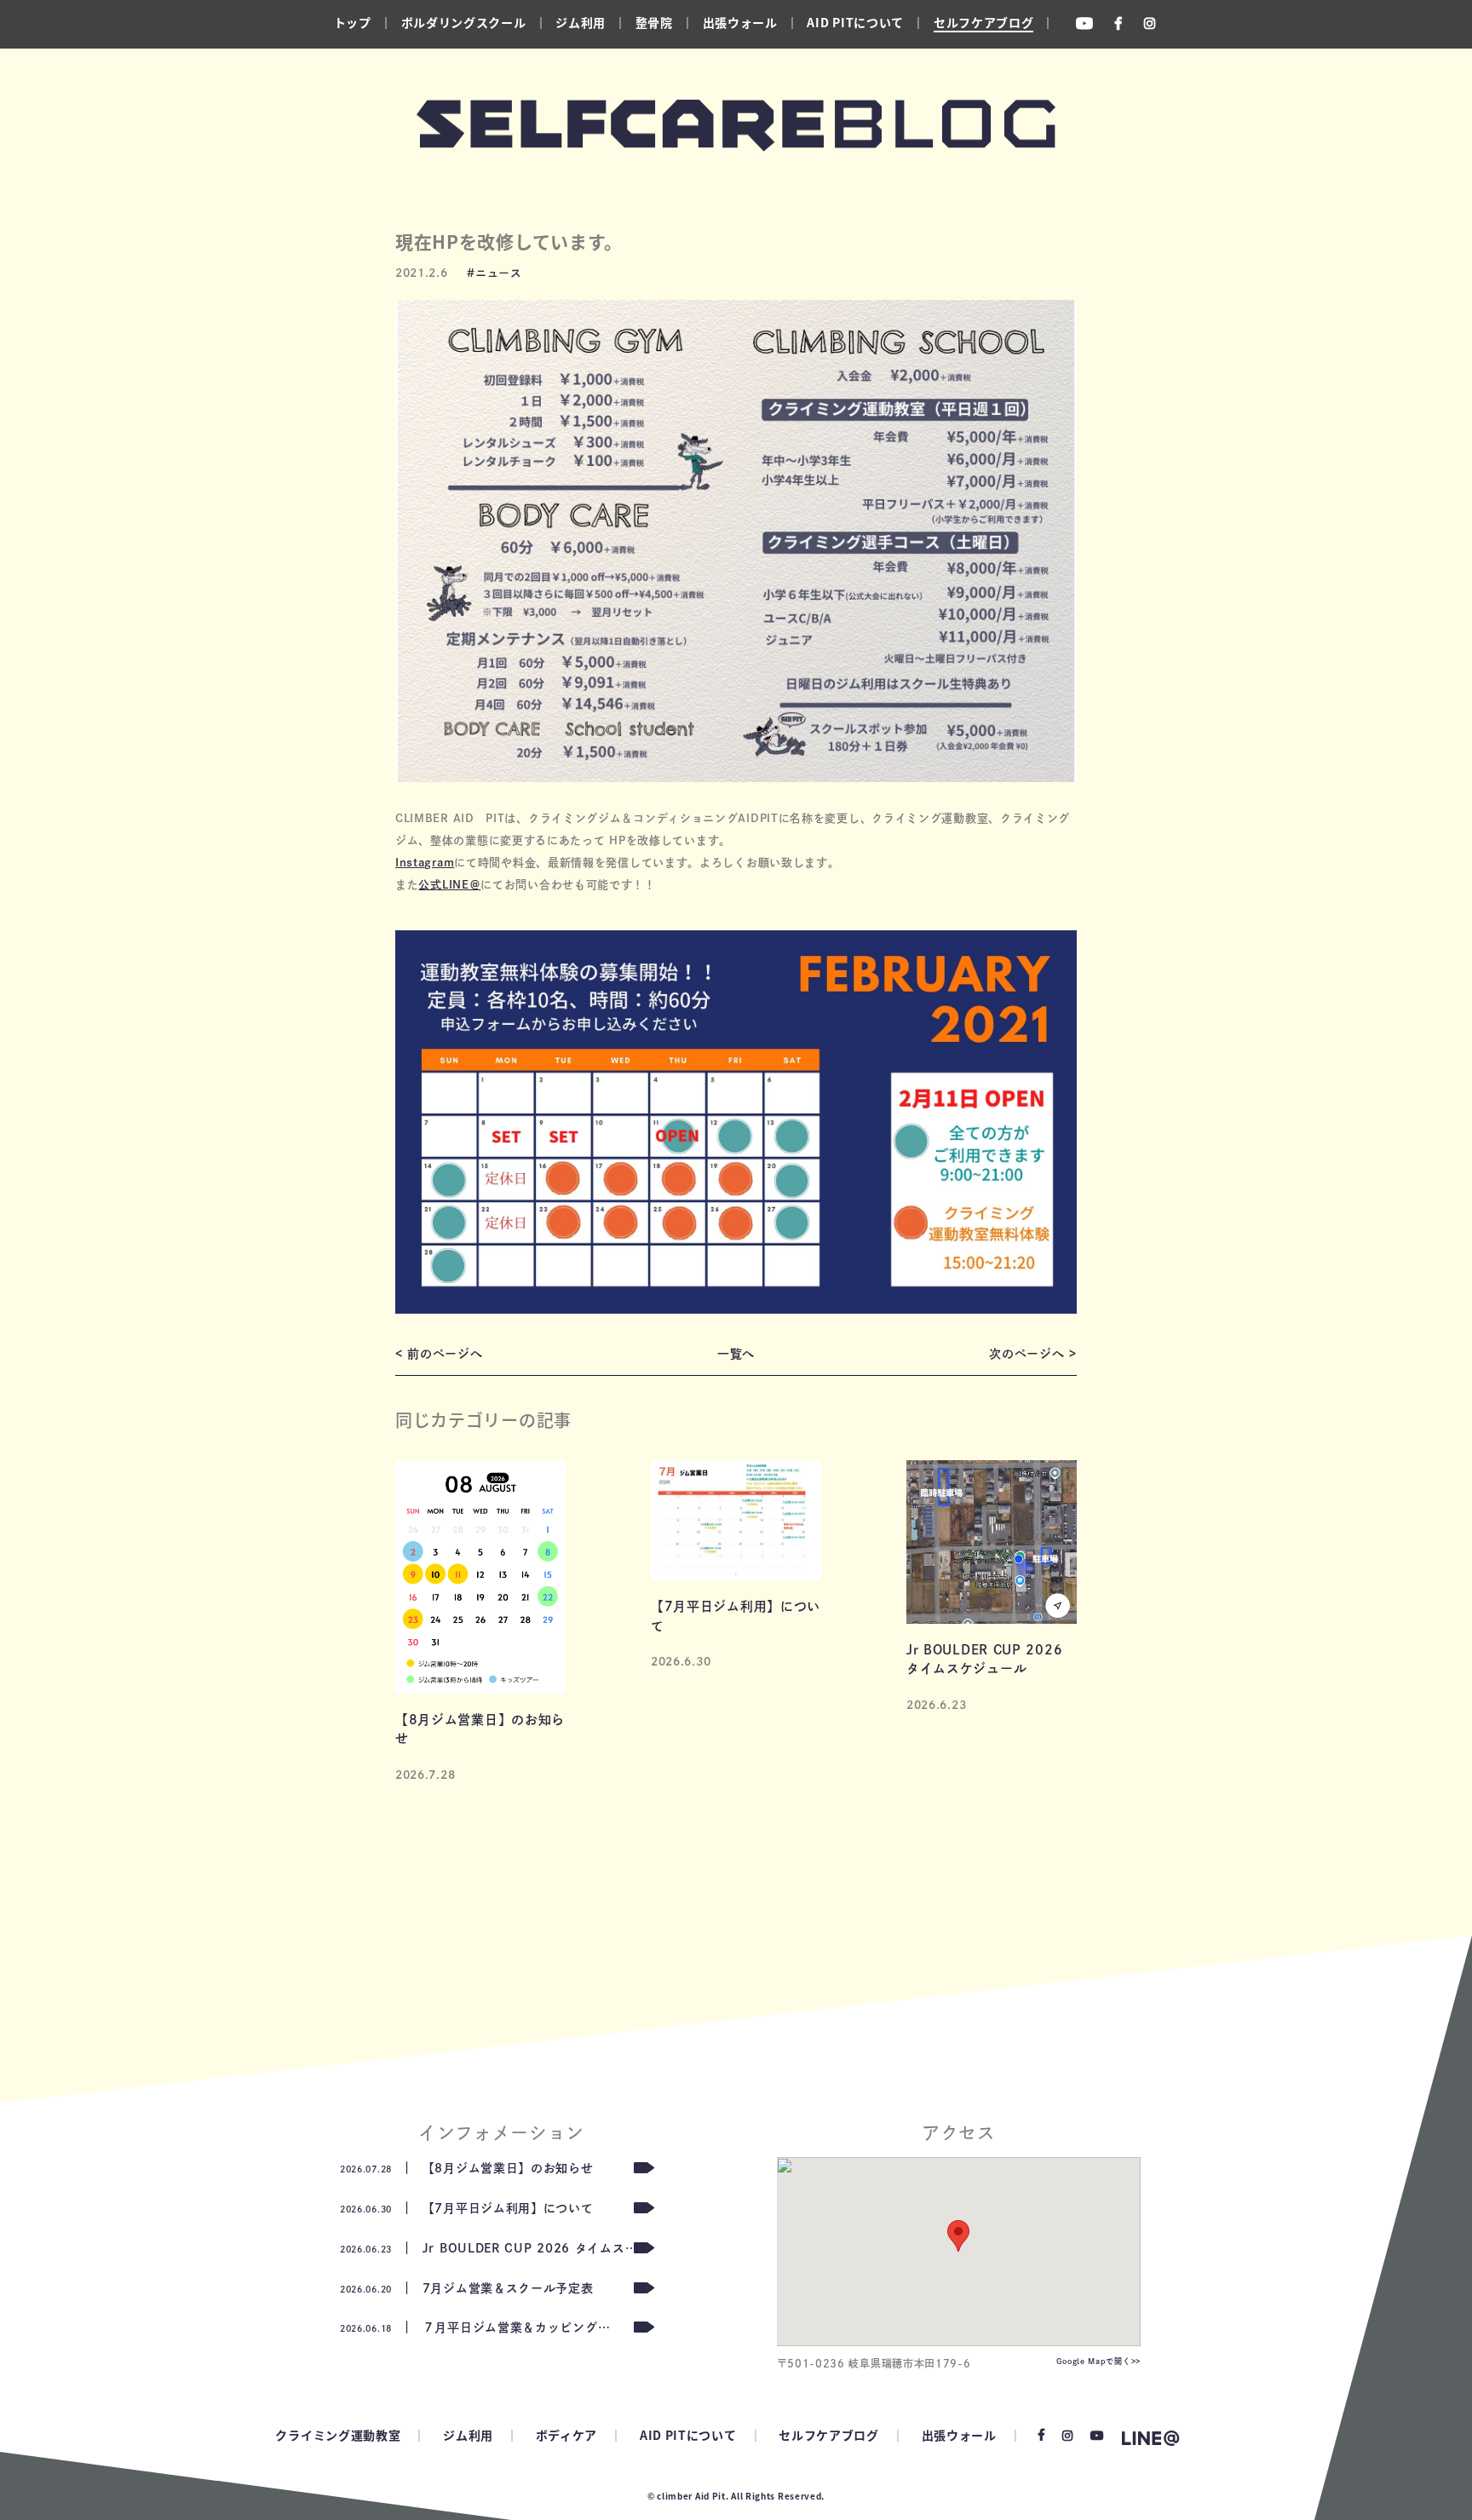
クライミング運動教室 (338, 2435)
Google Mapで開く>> (1099, 2361)
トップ (353, 22)
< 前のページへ (439, 1354)
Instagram (425, 863)
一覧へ (736, 1354)
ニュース (499, 273)
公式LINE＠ (449, 885)
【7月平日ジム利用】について (467, 2208)
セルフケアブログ (984, 22)
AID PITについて (855, 22)
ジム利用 (581, 22)
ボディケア (567, 2435)
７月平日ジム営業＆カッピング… (475, 2327)
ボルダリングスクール (464, 22)
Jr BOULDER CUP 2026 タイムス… (489, 2248)
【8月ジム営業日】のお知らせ (467, 2168)
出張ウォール (740, 22)
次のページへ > (1033, 1354)
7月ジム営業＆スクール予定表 (467, 2288)
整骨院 (654, 22)
